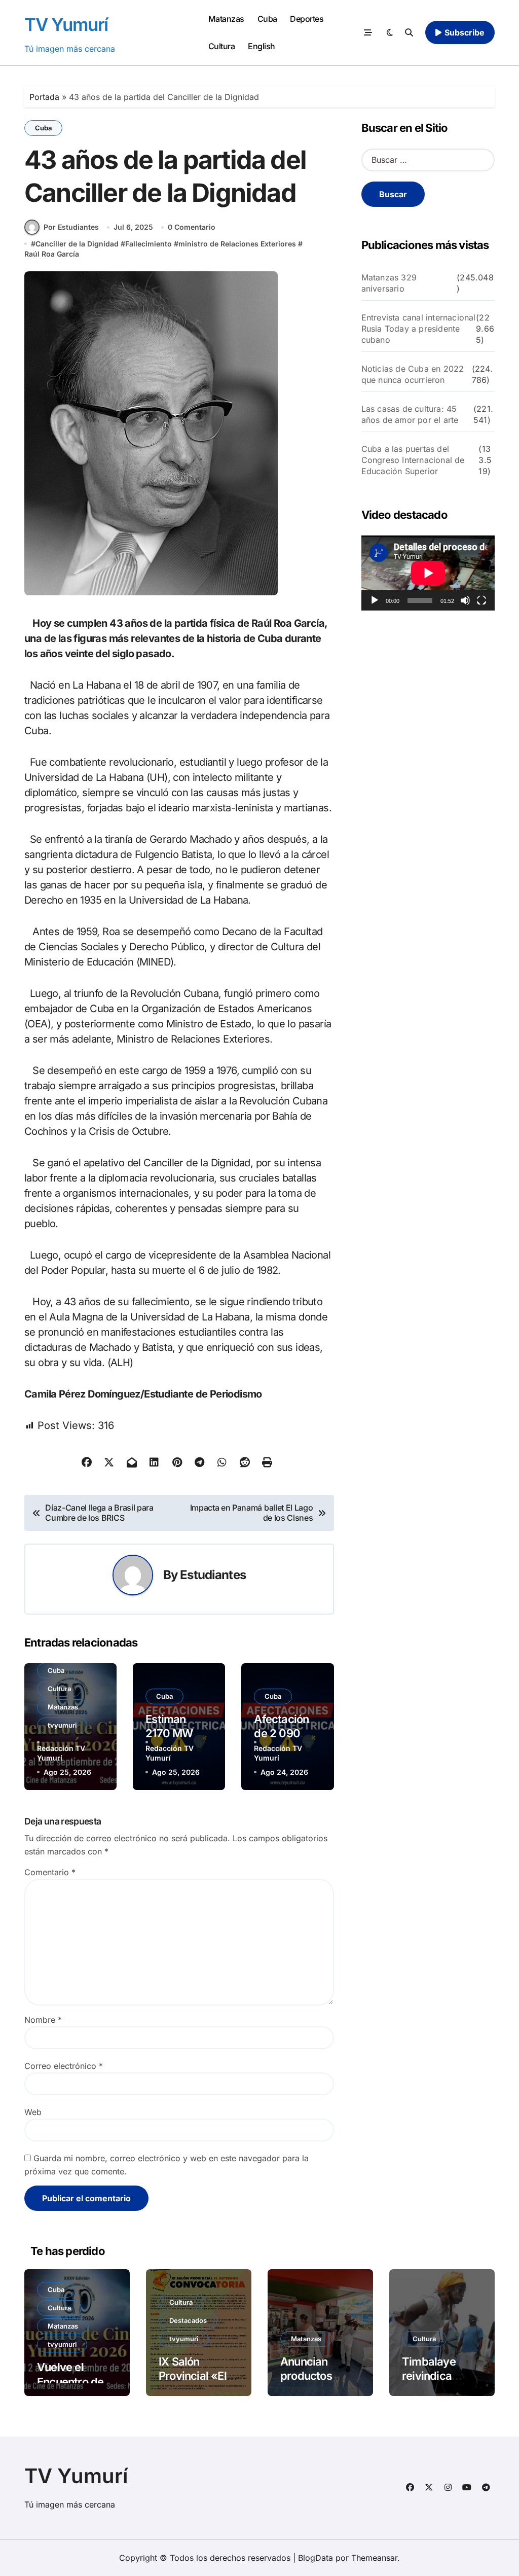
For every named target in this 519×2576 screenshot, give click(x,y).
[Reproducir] (375, 600)
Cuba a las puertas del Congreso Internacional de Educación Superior (413, 460)
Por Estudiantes (71, 227)
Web (33, 2112)
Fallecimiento (149, 244)
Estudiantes (213, 1575)
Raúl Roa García (52, 254)
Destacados (188, 2320)
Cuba (267, 19)
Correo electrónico (64, 2066)
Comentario (50, 1872)
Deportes (307, 19)
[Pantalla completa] (481, 600)
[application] (428, 573)
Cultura (222, 46)
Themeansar (374, 2558)
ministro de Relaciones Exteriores (237, 244)
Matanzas (226, 19)
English (262, 46)
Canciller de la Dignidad (77, 244)
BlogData (316, 2558)
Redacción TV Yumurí (61, 1753)
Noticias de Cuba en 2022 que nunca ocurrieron (413, 374)
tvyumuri (62, 1725)
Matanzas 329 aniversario (389, 283)
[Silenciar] (465, 600)
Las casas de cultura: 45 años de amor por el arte (410, 414)
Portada (44, 97)
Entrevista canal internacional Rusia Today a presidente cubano (419, 329)
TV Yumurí (66, 24)
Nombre (43, 2020)
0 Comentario (192, 227)
